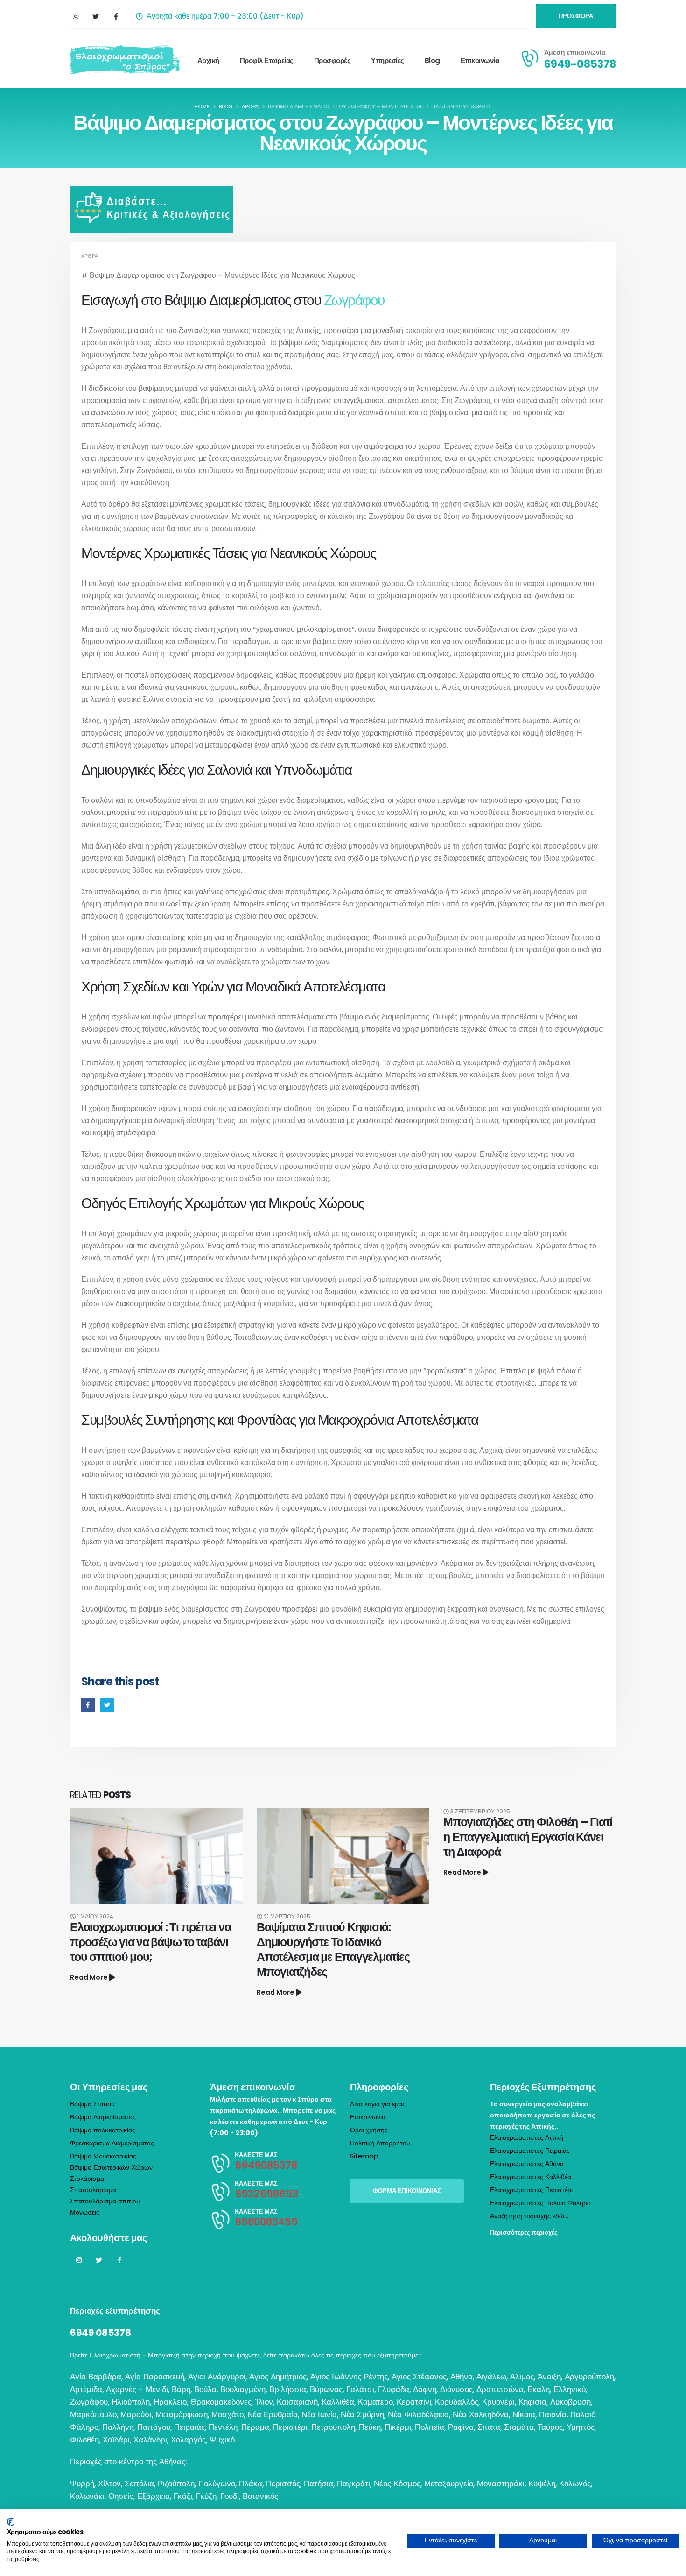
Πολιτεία (430, 2427)
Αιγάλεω (491, 2377)
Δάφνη (425, 2389)
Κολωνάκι (87, 2496)
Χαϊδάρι (116, 2440)
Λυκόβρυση (570, 2402)
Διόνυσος (456, 2389)
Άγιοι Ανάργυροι (217, 2377)
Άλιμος (522, 2377)
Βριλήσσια (288, 2389)
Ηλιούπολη (131, 2402)
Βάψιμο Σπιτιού (92, 2104)
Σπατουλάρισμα (93, 2190)
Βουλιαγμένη (243, 2389)
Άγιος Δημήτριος (278, 2377)
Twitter (107, 1705)
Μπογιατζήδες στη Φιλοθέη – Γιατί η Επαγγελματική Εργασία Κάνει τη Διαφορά (528, 1837)
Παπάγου (154, 2427)
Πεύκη (370, 2427)
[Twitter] (96, 16)
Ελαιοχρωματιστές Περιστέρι (531, 2190)
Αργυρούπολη (589, 2377)
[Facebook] (116, 16)
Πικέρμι (398, 2427)
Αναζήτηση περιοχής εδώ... (529, 2216)
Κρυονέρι (498, 2402)
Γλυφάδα (394, 2389)
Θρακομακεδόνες (221, 2402)
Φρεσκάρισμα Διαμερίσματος (112, 2143)
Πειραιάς (189, 2427)
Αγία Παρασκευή (155, 2377)
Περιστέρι (290, 2427)
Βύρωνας (326, 2389)
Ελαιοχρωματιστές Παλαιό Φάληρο (540, 2203)
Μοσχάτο (227, 2414)
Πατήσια (318, 2484)
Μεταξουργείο (449, 2484)
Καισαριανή (297, 2402)
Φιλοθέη (84, 2440)
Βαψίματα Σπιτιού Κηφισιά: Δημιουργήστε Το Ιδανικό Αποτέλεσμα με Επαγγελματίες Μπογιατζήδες (333, 1950)
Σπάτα (489, 2427)
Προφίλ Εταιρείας (267, 60)
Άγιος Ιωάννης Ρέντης (349, 2377)
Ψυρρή (82, 2484)
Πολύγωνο (217, 2484)
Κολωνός (575, 2484)
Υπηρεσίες (388, 60)
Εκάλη (539, 2389)
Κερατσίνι (414, 2402)
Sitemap (364, 2156)
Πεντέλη (223, 2427)
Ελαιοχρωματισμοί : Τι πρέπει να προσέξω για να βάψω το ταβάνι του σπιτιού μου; (150, 1942)
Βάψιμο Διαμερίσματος (103, 2117)
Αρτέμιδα (86, 2389)
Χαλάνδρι (150, 2440)
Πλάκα (251, 2484)
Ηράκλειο (170, 2402)
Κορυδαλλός (457, 2402)
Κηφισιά (532, 2402)
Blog (432, 60)
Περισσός (283, 2484)
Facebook (88, 1705)
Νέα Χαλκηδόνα (481, 2414)
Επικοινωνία (480, 60)
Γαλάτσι (360, 2389)
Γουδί (230, 2496)
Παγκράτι (353, 2484)
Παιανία (553, 2414)
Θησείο (121, 2496)
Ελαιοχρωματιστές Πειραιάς (530, 2151)
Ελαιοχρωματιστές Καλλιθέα (531, 2177)
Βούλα (205, 2389)
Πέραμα (255, 2427)
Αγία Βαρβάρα (96, 2377)
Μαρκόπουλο (93, 2414)
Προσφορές (332, 60)
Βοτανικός (260, 2496)
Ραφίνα (461, 2427)
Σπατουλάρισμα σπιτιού (105, 2201)
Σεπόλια (139, 2484)
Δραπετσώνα (500, 2389)
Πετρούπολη (333, 2427)
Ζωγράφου (354, 300)
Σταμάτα (519, 2427)
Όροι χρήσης (369, 2130)
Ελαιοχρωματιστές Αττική (527, 2137)
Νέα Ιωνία (319, 2414)
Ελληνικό (570, 2389)
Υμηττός (581, 2427)
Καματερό (375, 2402)
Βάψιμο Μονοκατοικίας (103, 2156)
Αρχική (208, 60)
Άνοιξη (549, 2377)
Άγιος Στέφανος (419, 2377)
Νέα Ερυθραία (273, 2414)
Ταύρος (550, 2427)
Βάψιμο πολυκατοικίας (103, 2130)
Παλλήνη (118, 2427)
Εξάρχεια (154, 2496)
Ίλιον (264, 2402)
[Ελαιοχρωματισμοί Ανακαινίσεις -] (125, 60)
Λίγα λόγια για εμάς (378, 2104)
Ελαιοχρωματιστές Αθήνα (527, 2164)
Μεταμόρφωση (182, 2414)
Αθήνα (462, 2377)
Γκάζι (183, 2496)
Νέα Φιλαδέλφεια (418, 2414)
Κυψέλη (542, 2484)
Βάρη (181, 2389)
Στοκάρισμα (87, 2179)
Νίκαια (524, 2414)
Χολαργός (188, 2440)
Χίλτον (109, 2484)
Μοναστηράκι (501, 2484)
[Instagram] (76, 16)
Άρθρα (90, 256)
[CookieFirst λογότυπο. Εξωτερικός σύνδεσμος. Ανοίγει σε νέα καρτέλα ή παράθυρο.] (10, 2522)
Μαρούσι (136, 2414)
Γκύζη (206, 2496)
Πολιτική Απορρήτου (380, 2143)
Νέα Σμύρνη (362, 2414)
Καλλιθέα (338, 2402)
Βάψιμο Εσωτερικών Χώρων (111, 2167)
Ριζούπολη (176, 2484)
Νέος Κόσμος (397, 2484)
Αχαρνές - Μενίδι (137, 2389)
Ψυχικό (222, 2440)
